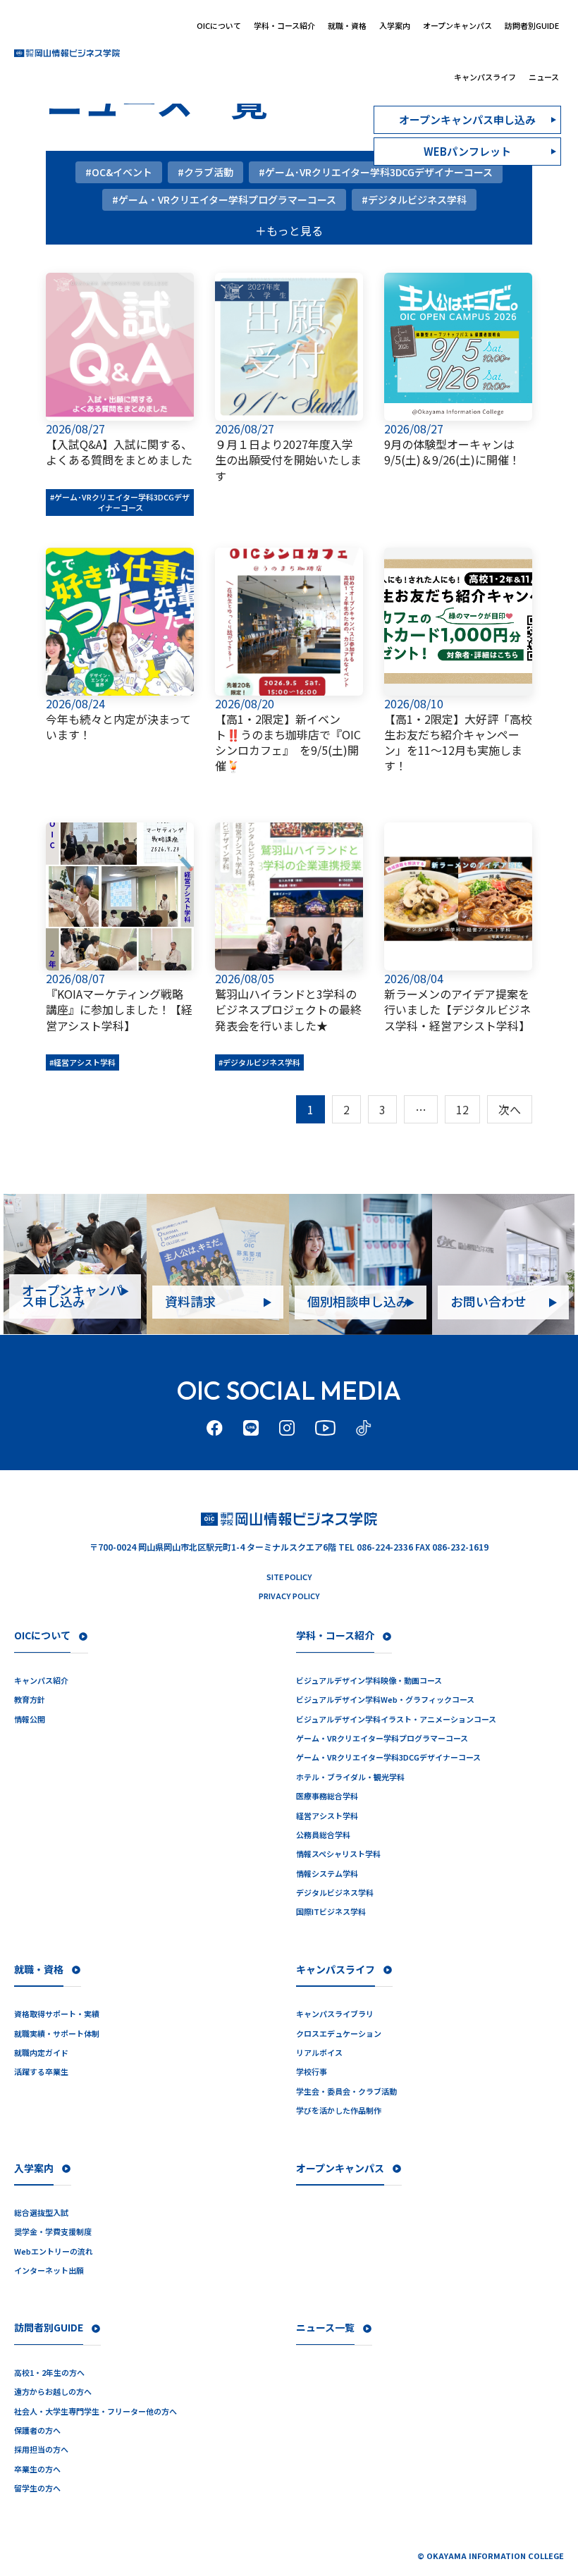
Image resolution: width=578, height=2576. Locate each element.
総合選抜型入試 (41, 2213)
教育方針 (30, 1700)
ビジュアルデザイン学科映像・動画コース (369, 1681)
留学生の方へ (37, 2488)
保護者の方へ (37, 2430)
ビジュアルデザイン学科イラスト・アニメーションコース (396, 1719)
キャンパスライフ (485, 77)
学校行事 (312, 2072)
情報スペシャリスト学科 (338, 1854)
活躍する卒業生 (41, 2072)
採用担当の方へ (41, 2449)
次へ (510, 1109)
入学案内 (395, 25)
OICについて (219, 25)
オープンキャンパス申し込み (72, 1295)
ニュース (544, 77)
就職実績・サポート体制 (57, 2034)
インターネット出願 (49, 2270)
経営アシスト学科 (327, 1816)
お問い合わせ (488, 1301)
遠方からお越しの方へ (53, 2392)
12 (462, 1109)
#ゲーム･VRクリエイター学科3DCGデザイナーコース (120, 502)
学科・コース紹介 (284, 25)
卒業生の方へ (37, 2469)
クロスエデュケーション (339, 2034)
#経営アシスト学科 (82, 1062)
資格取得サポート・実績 (57, 2014)
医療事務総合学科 (327, 1796)
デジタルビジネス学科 (335, 1893)
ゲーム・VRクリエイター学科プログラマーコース (382, 1738)
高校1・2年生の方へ (49, 2373)
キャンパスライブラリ (335, 2014)
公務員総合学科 (323, 1835)
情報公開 (30, 1719)
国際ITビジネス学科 (331, 1912)
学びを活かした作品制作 (339, 2110)
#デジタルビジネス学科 (259, 1062)
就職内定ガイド (41, 2053)
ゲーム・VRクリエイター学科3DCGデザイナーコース (388, 1757)
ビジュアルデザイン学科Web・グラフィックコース (385, 1700)
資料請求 (190, 1301)
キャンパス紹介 (41, 1681)
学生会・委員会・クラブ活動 (346, 2091)
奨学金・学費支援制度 (53, 2232)
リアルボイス (319, 2053)
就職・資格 (347, 25)
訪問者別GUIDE (532, 25)
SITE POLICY (289, 1577)
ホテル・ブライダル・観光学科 (350, 1777)
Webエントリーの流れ (54, 2251)
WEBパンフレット (467, 151)
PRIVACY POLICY (289, 1596)
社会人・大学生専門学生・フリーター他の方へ (96, 2411)
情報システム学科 (327, 1874)
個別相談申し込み (358, 1301)
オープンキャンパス (457, 25)
